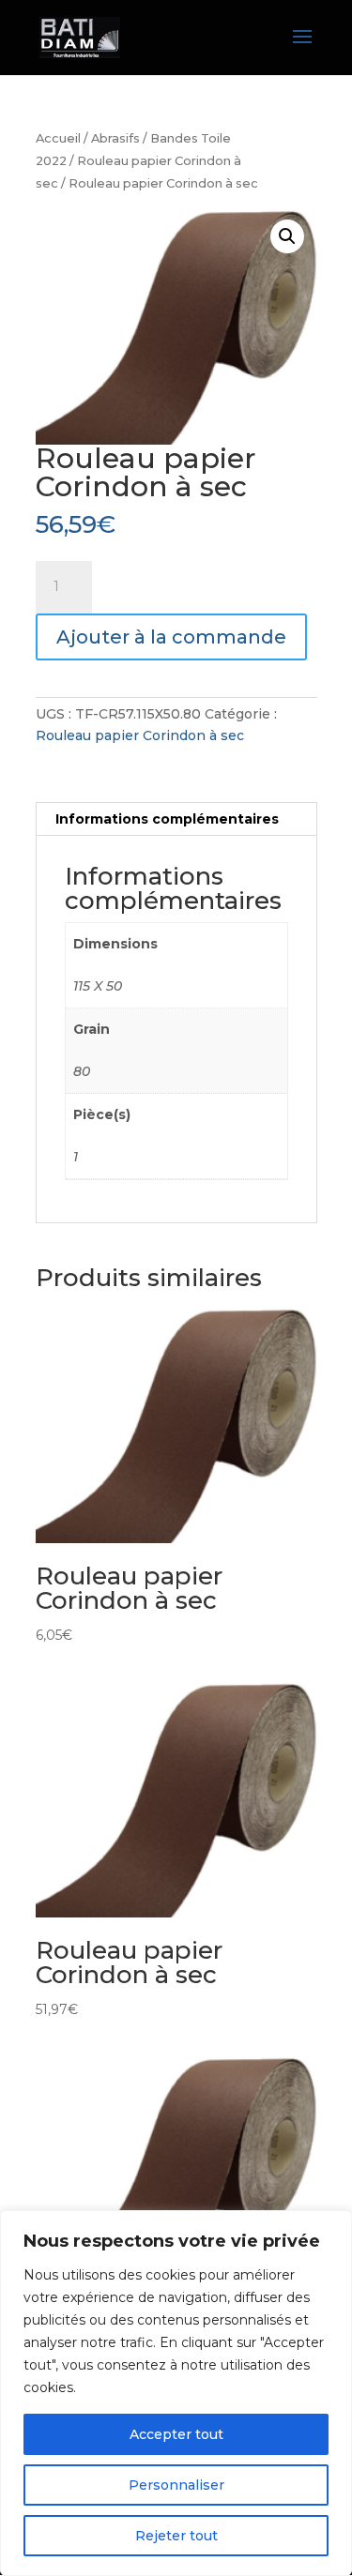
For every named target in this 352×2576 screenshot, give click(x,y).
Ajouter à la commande (171, 637)
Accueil (58, 138)
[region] (176, 2393)
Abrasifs (115, 138)
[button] (287, 236)
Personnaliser (176, 2485)
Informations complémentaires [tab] (167, 819)
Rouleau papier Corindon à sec (140, 735)
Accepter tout (176, 2434)
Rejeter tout (176, 2536)
